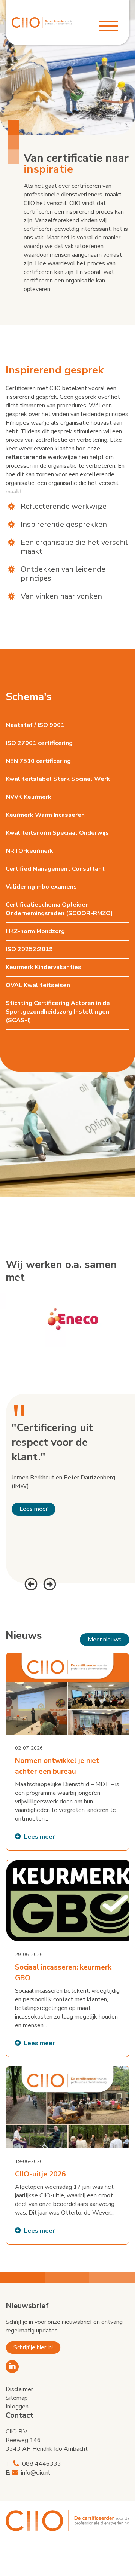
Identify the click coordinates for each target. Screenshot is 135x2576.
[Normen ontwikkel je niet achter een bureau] (67, 1752)
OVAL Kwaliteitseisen (38, 985)
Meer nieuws (105, 1640)
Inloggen (17, 2407)
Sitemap (17, 2398)
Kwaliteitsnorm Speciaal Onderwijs (57, 833)
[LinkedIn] (12, 2367)
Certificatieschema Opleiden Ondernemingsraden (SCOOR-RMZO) (59, 909)
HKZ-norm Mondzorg (35, 931)
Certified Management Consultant (55, 869)
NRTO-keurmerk (29, 851)
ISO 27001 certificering (39, 743)
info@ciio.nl (36, 2473)
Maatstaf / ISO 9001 (35, 725)
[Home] (42, 22)
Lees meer (34, 1509)
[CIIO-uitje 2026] (67, 2155)
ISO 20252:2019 (29, 949)
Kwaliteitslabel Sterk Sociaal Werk (58, 779)
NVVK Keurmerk (28, 797)
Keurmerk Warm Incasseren (45, 815)
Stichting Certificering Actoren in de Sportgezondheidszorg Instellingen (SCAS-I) (58, 1012)
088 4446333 (42, 2464)
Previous (30, 1583)
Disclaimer (19, 2389)
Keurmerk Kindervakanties (43, 967)
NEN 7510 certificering (38, 761)
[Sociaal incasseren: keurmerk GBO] (67, 1958)
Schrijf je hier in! (33, 2347)
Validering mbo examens (41, 887)
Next (49, 1583)
